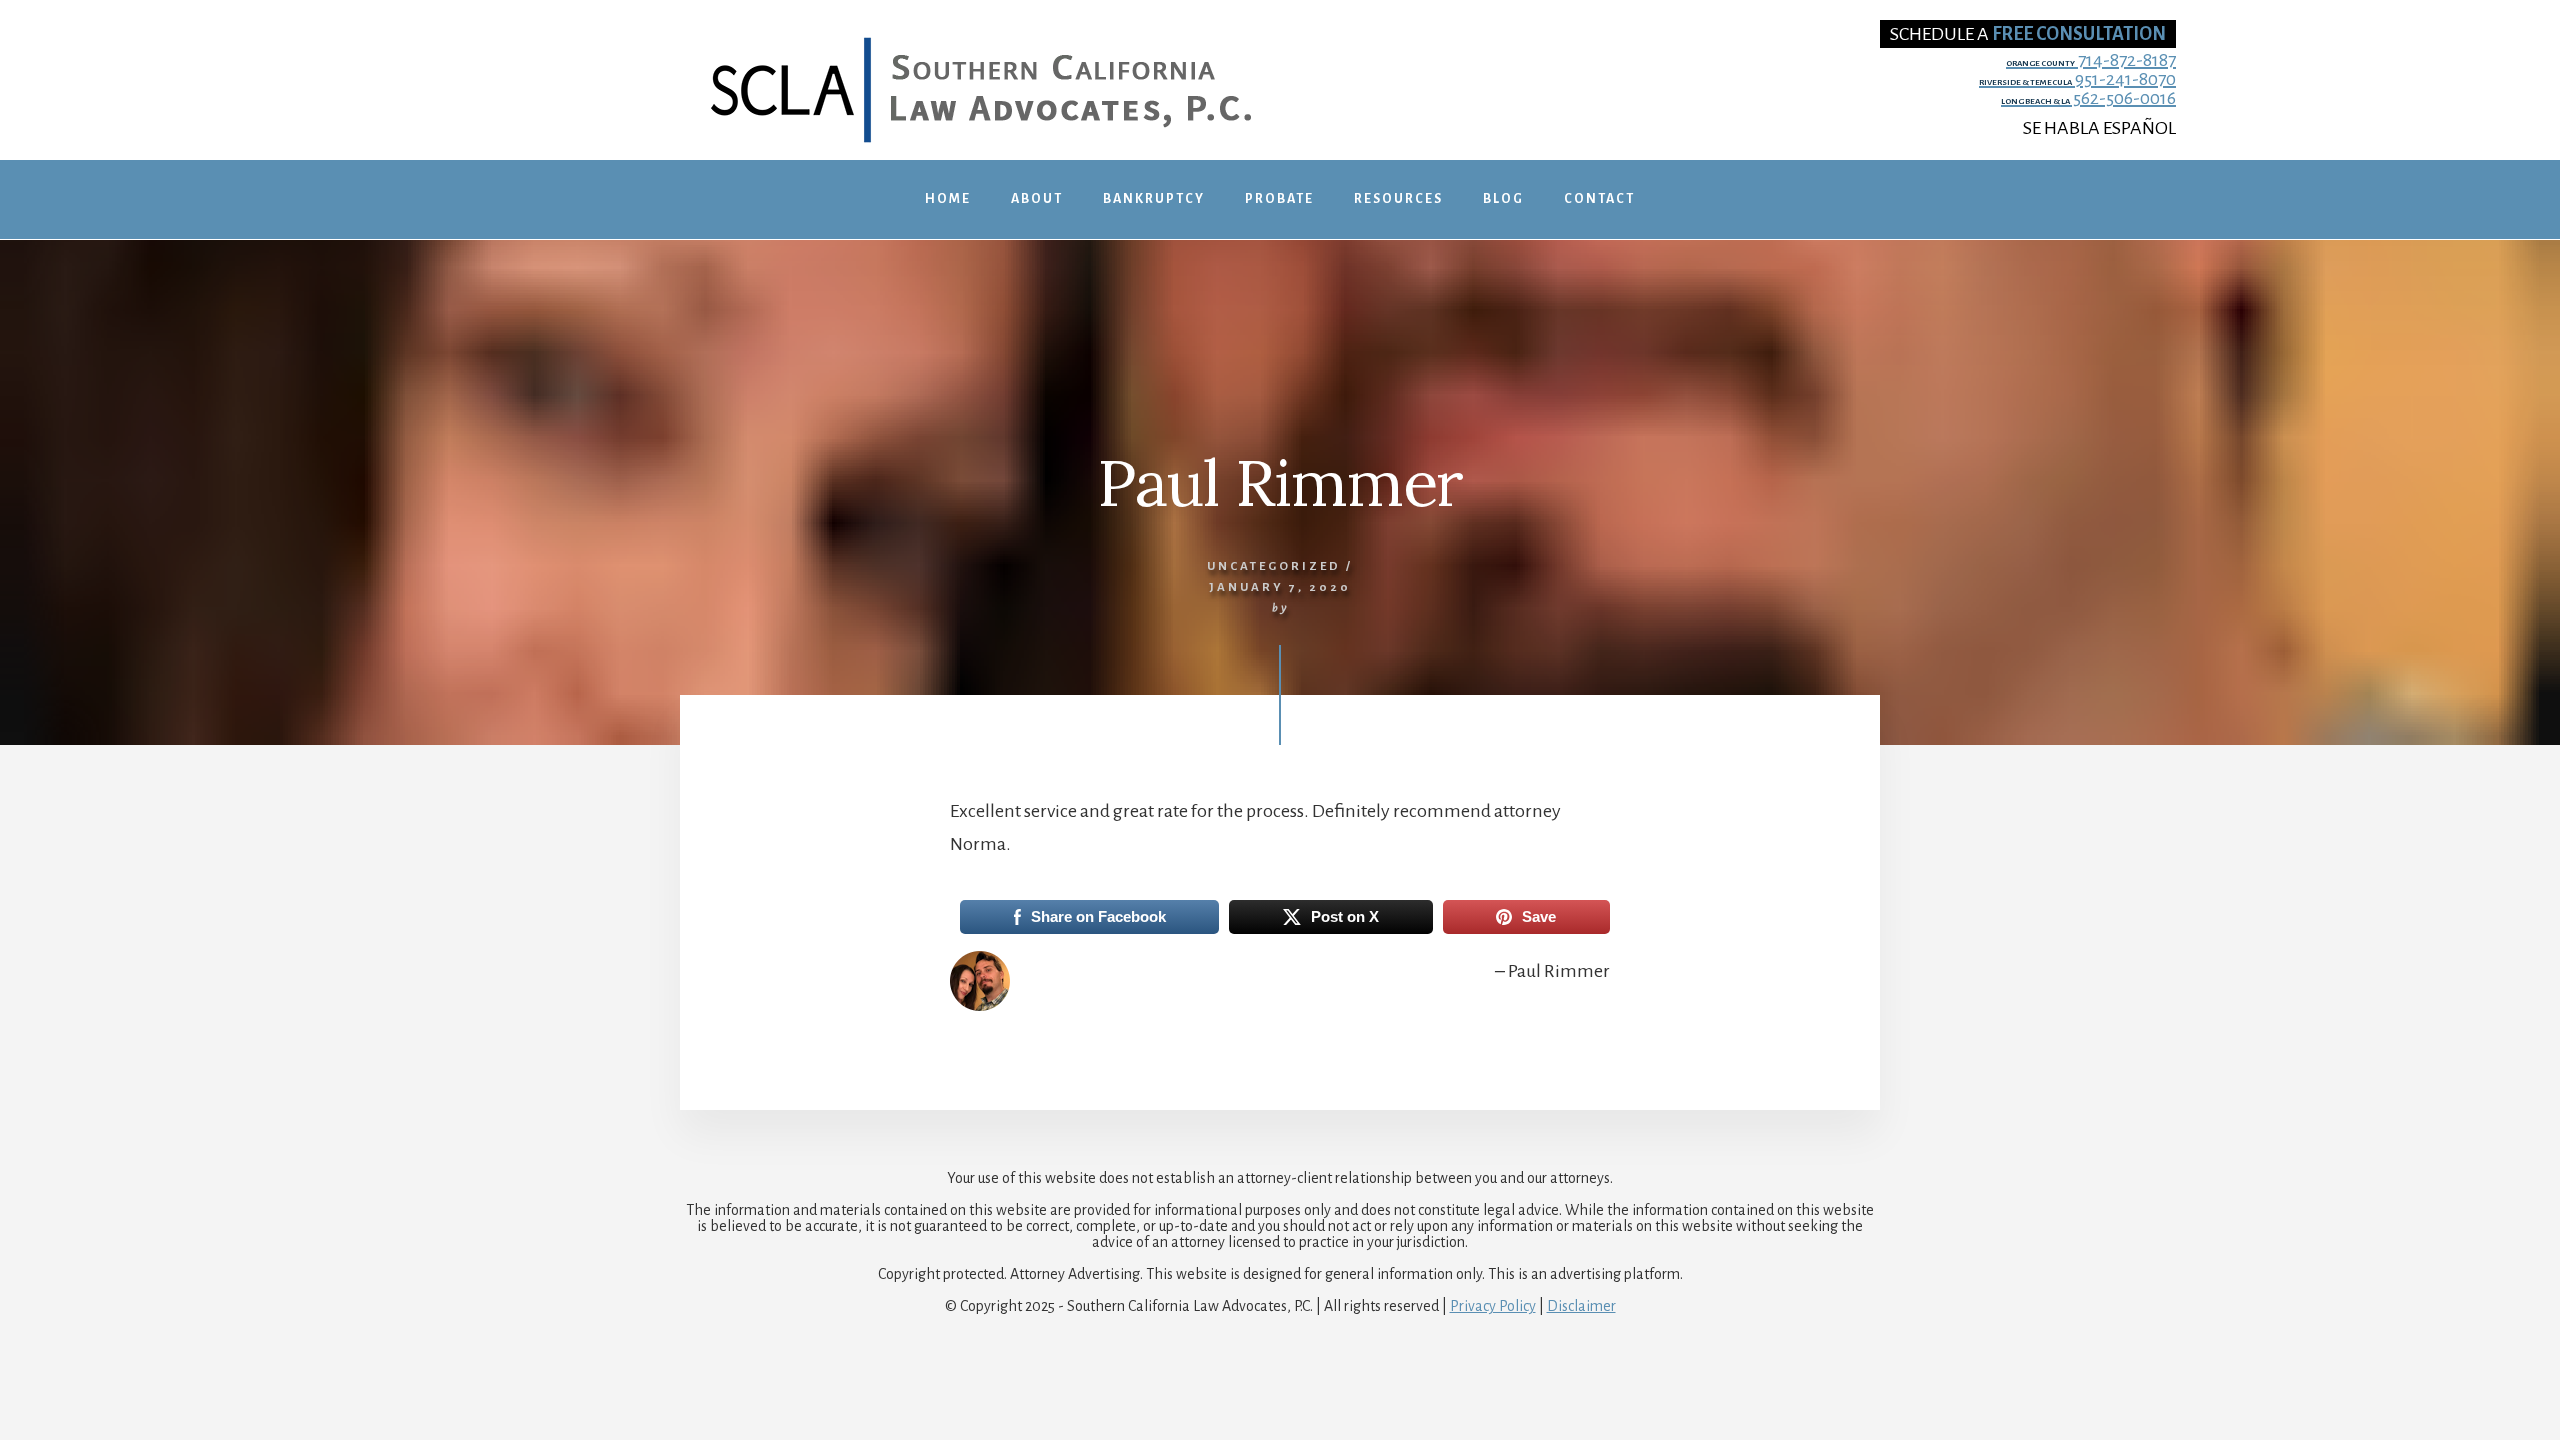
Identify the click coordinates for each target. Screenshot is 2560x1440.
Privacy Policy (1493, 1306)
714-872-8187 (2091, 60)
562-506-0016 (2088, 98)
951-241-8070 (2077, 79)
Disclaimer (1581, 1306)
